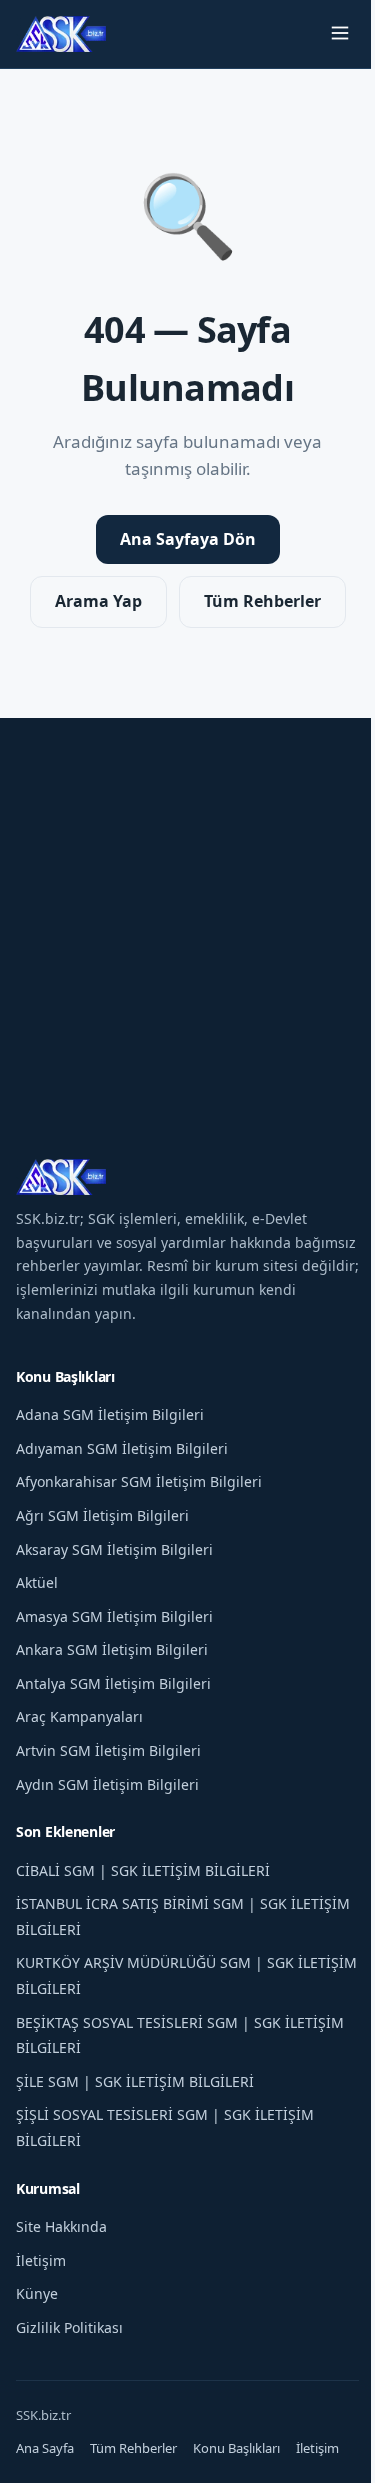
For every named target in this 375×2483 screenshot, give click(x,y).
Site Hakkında (61, 2226)
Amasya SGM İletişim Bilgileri (114, 1616)
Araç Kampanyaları (79, 1716)
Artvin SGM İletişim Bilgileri (108, 1750)
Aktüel (37, 1582)
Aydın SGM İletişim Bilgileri (107, 1784)
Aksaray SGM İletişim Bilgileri (114, 1549)
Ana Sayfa (45, 2448)
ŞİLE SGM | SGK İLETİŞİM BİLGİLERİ (135, 2081)
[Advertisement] (187, 905)
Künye (37, 2293)
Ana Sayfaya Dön (188, 539)
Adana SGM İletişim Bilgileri (110, 1414)
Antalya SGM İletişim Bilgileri (113, 1683)
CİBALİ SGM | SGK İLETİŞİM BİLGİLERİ (143, 1870)
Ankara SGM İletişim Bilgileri (112, 1649)
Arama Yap (98, 601)
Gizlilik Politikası (69, 2327)
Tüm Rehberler (262, 601)
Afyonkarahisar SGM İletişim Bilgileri (139, 1481)
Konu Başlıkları (236, 2448)
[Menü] (340, 34)
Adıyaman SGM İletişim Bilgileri (122, 1448)
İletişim (41, 2260)
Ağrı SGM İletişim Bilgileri (102, 1515)
